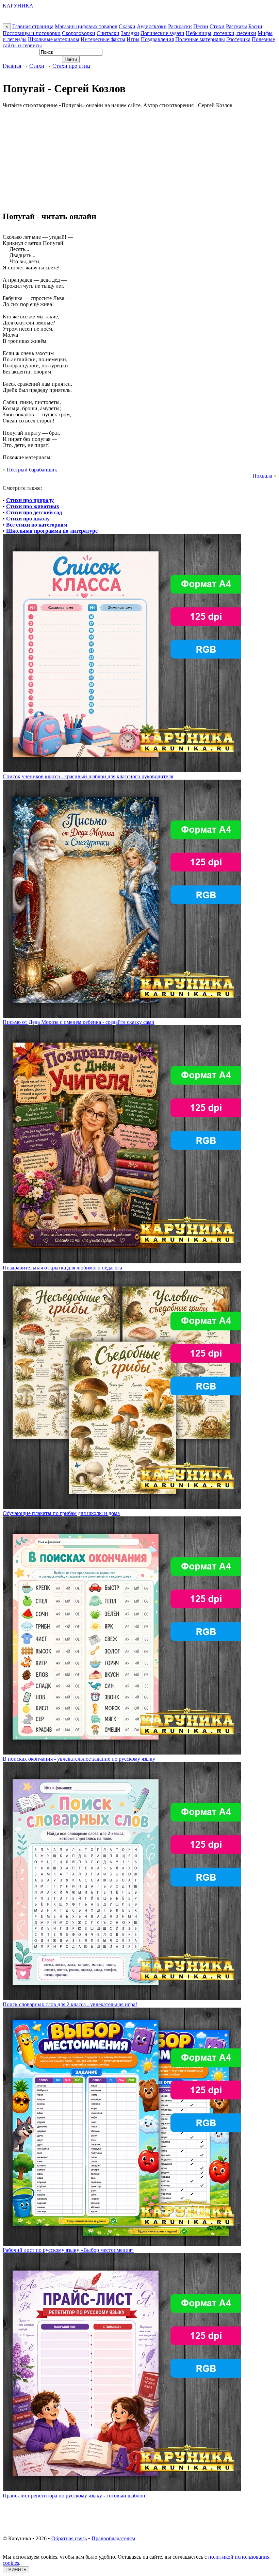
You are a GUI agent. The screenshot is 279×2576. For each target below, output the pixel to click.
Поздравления (157, 39)
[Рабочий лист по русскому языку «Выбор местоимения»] (122, 2244)
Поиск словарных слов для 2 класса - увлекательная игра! (70, 2004)
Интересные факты (103, 39)
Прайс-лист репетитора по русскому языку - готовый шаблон (74, 2496)
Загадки (130, 33)
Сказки (127, 26)
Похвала (262, 476)
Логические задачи (162, 33)
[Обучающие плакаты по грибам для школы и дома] (122, 1507)
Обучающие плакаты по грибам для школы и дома (61, 1513)
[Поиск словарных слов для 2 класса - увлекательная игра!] (122, 1998)
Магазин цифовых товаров (86, 26)
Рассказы (236, 26)
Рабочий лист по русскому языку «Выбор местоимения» (68, 2250)
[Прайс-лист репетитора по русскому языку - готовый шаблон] (122, 2489)
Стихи (217, 26)
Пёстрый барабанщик (32, 470)
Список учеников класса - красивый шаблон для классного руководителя (88, 776)
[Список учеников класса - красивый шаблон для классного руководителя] (122, 770)
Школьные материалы (54, 39)
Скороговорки (79, 33)
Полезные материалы (200, 39)
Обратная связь (69, 2538)
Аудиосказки (152, 26)
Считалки (108, 33)
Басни (255, 26)
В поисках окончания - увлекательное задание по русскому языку (79, 1759)
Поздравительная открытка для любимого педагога (62, 1268)
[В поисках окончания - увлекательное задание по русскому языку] (122, 1753)
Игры (133, 39)
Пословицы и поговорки (32, 33)
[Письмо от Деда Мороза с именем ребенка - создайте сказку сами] (122, 1016)
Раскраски (180, 26)
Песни (201, 26)
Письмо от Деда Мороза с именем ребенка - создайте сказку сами (79, 1022)
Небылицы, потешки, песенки (221, 33)
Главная (12, 66)
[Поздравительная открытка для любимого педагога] (122, 1261)
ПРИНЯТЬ (16, 2570)
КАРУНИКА (18, 6)
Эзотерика (238, 39)
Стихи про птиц (71, 66)
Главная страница (33, 26)
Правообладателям (113, 2538)
